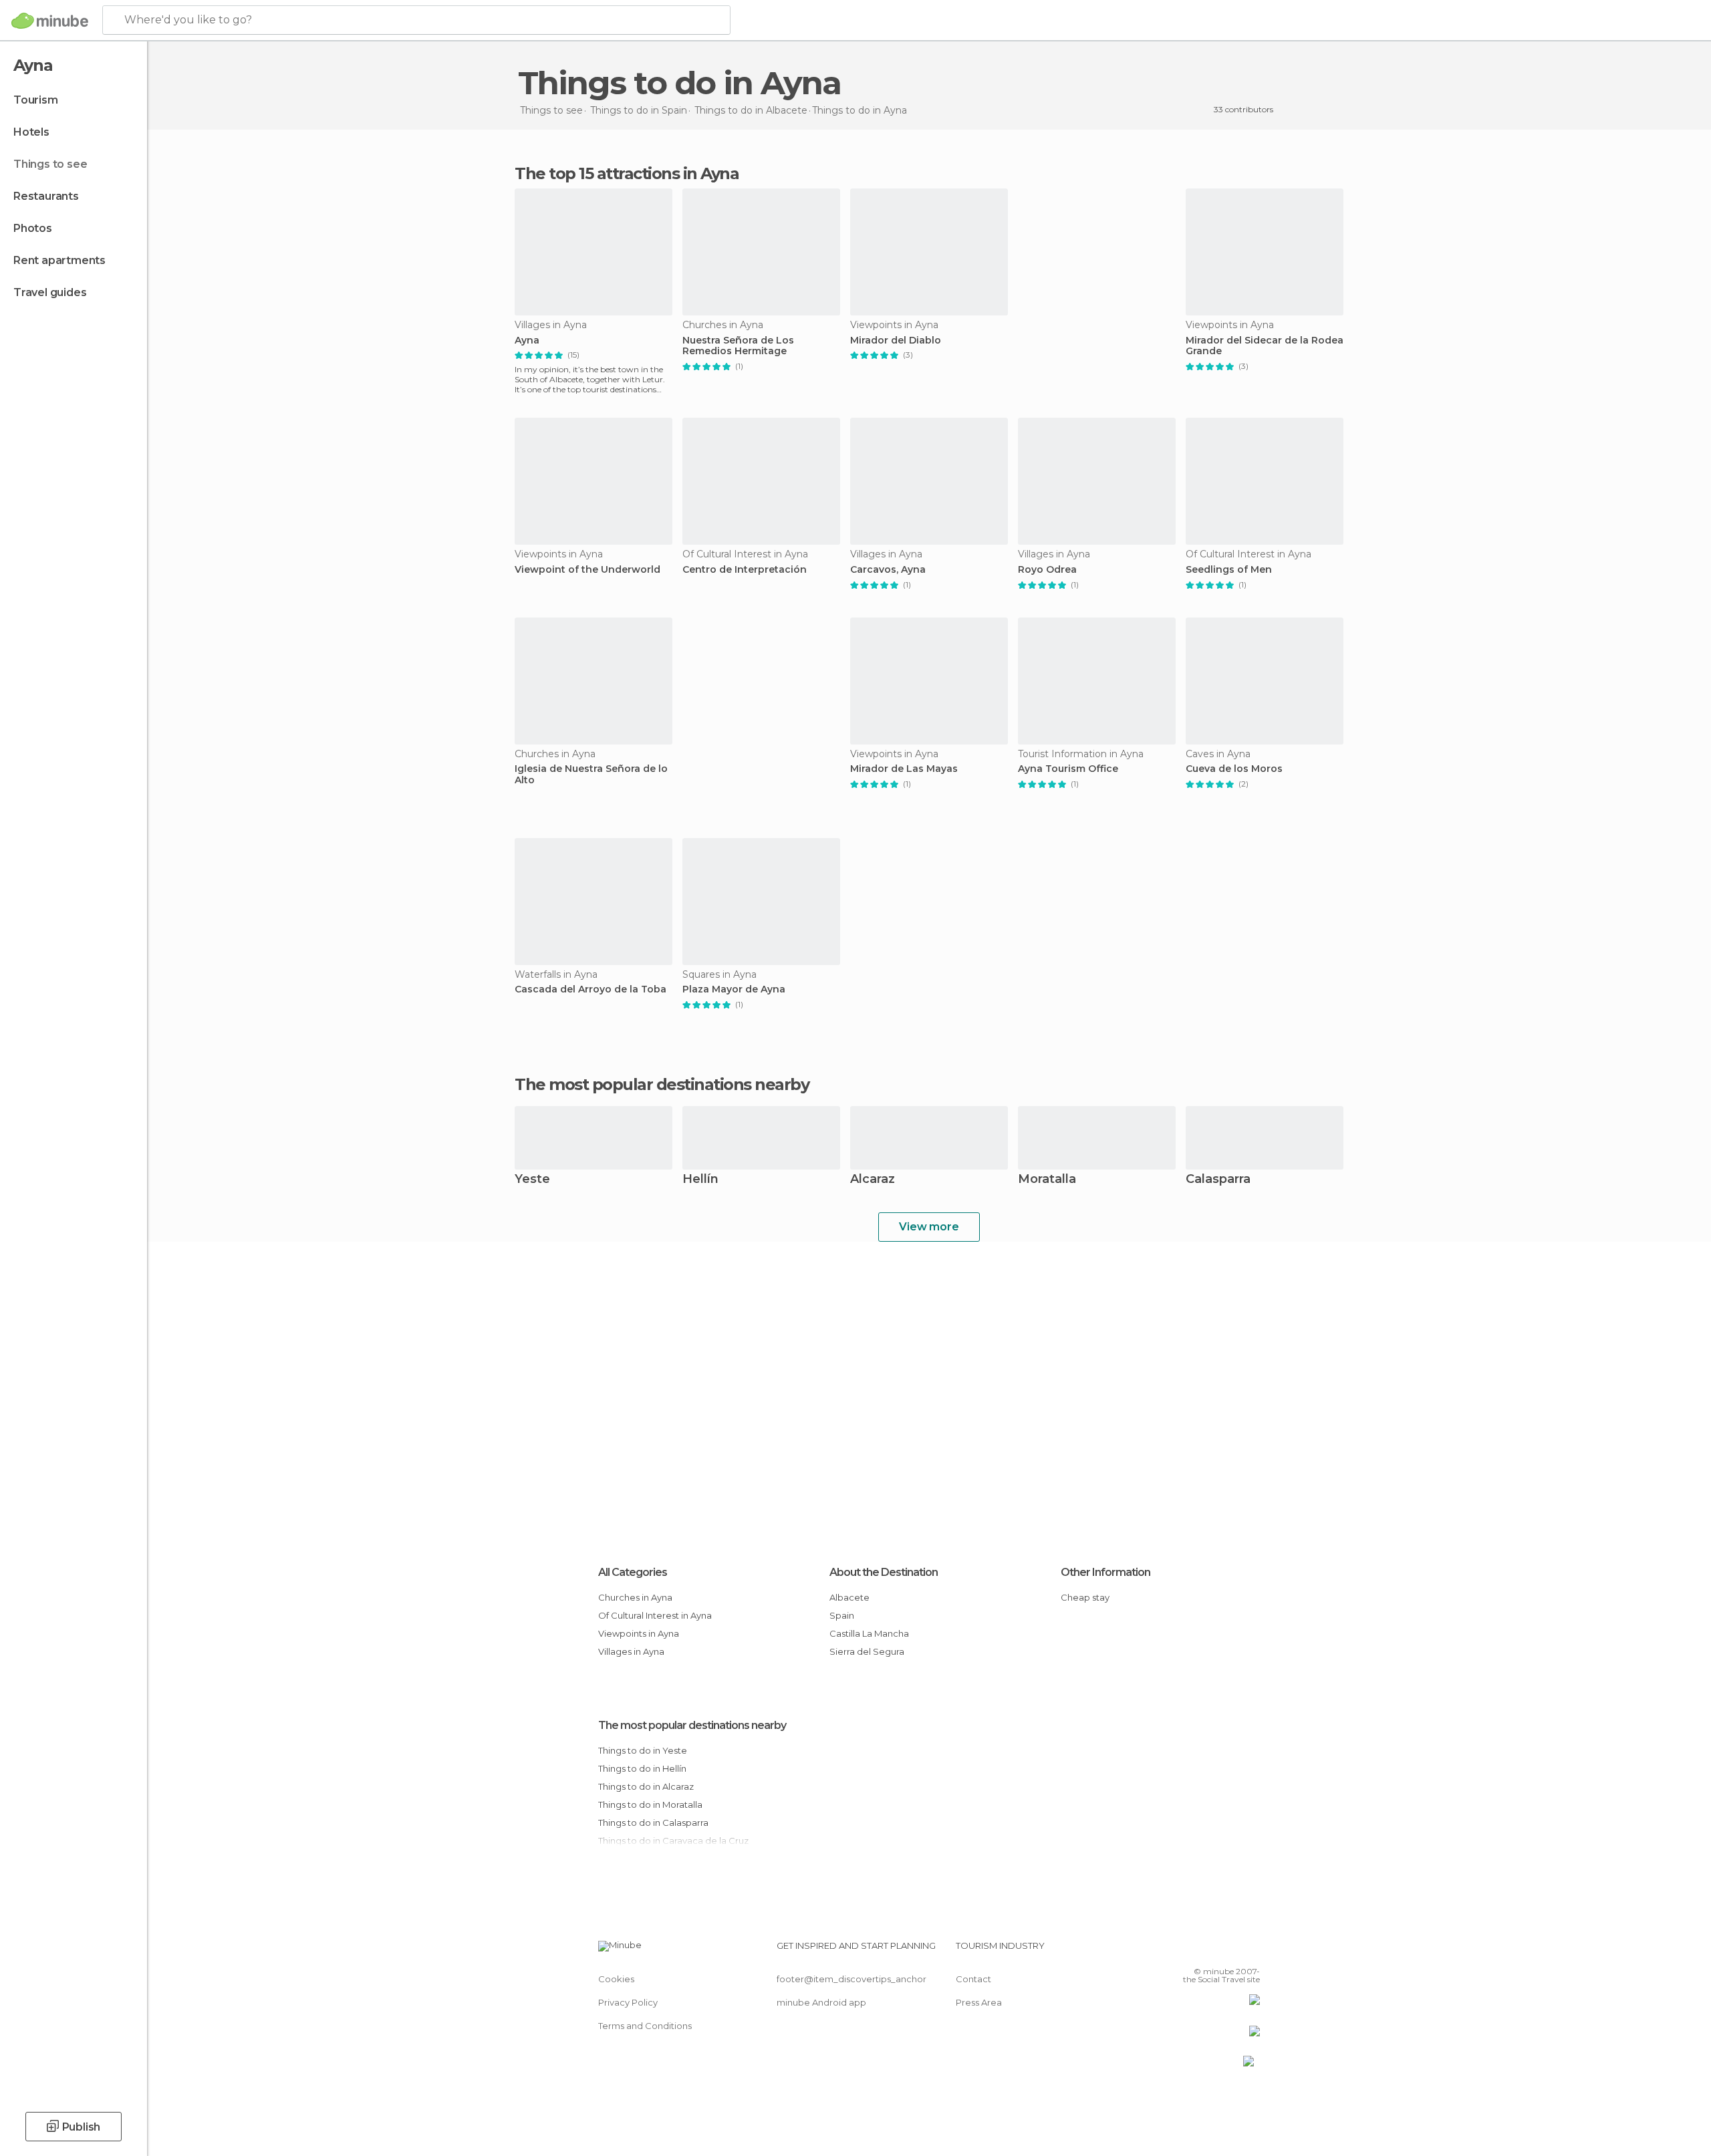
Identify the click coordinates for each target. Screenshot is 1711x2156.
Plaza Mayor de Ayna (734, 989)
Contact (973, 1979)
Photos (33, 228)
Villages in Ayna (631, 1651)
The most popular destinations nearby (662, 1085)
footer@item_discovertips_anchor (851, 1979)
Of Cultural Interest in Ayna (655, 1615)
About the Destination (884, 1572)
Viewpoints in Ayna (639, 1633)
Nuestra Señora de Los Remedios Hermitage (738, 346)
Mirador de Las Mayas (904, 769)
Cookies (616, 1979)
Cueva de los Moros (1234, 769)
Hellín (700, 1180)
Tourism (36, 100)
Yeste (532, 1180)
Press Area (979, 2002)
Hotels (31, 132)
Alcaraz (873, 1180)
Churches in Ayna (635, 1597)
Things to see (50, 164)
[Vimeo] (1228, 1951)
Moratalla (1047, 1180)
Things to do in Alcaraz (646, 1786)
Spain (842, 1615)
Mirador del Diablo (896, 341)
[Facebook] (1184, 1951)
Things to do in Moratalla (650, 1804)
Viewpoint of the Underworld (587, 570)
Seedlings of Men (1229, 570)
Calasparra (1218, 1180)
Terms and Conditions (645, 2026)
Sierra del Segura (867, 1651)
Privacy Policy (628, 2002)
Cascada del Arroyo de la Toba (590, 989)
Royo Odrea (1047, 570)
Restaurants (46, 196)
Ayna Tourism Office (1068, 769)
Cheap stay (1085, 1597)
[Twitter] (1206, 1951)
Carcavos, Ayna (888, 570)
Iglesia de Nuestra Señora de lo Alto (591, 775)
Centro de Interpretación (745, 570)
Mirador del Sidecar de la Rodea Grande (1265, 346)
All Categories (633, 1572)
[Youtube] (1250, 1951)
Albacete (849, 1597)
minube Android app (821, 2002)
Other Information (1105, 1572)
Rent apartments (59, 260)
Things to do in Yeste (643, 1750)
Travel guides (50, 292)
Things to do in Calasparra (653, 1823)
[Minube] (50, 21)
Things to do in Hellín (642, 1768)
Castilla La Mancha (869, 1633)
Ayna (527, 341)
